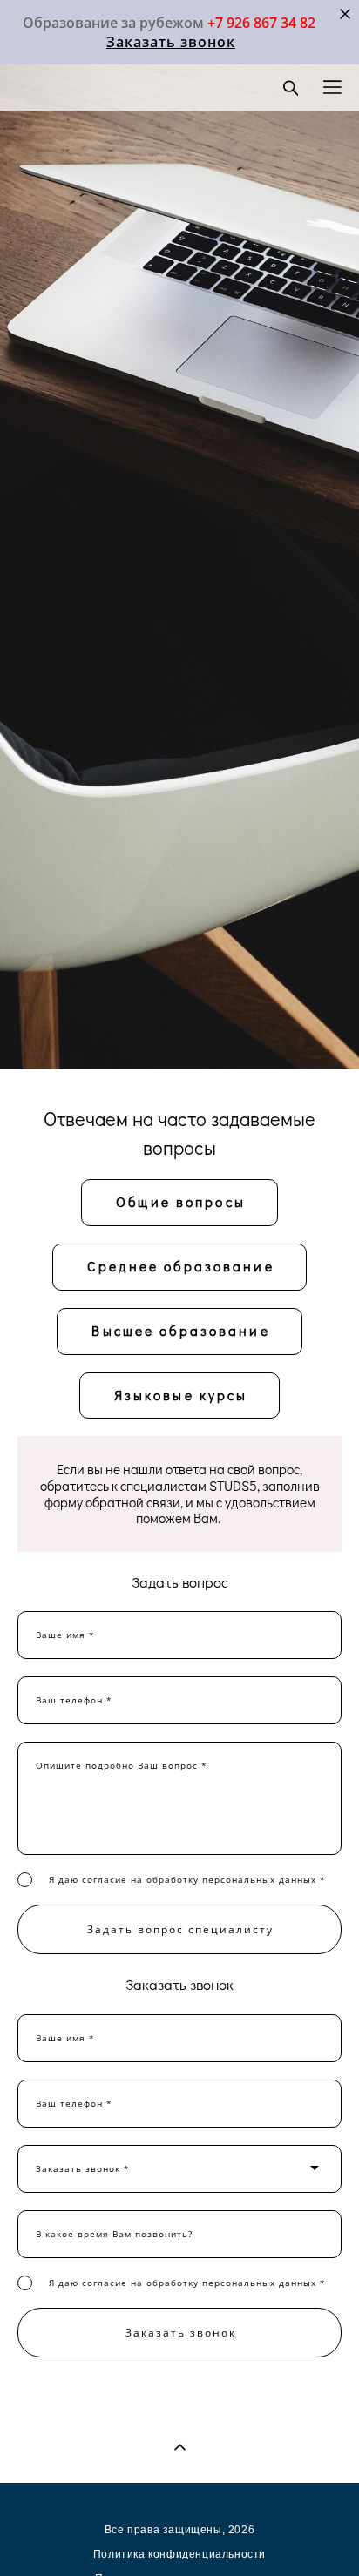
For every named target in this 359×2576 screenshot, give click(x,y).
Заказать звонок (171, 42)
